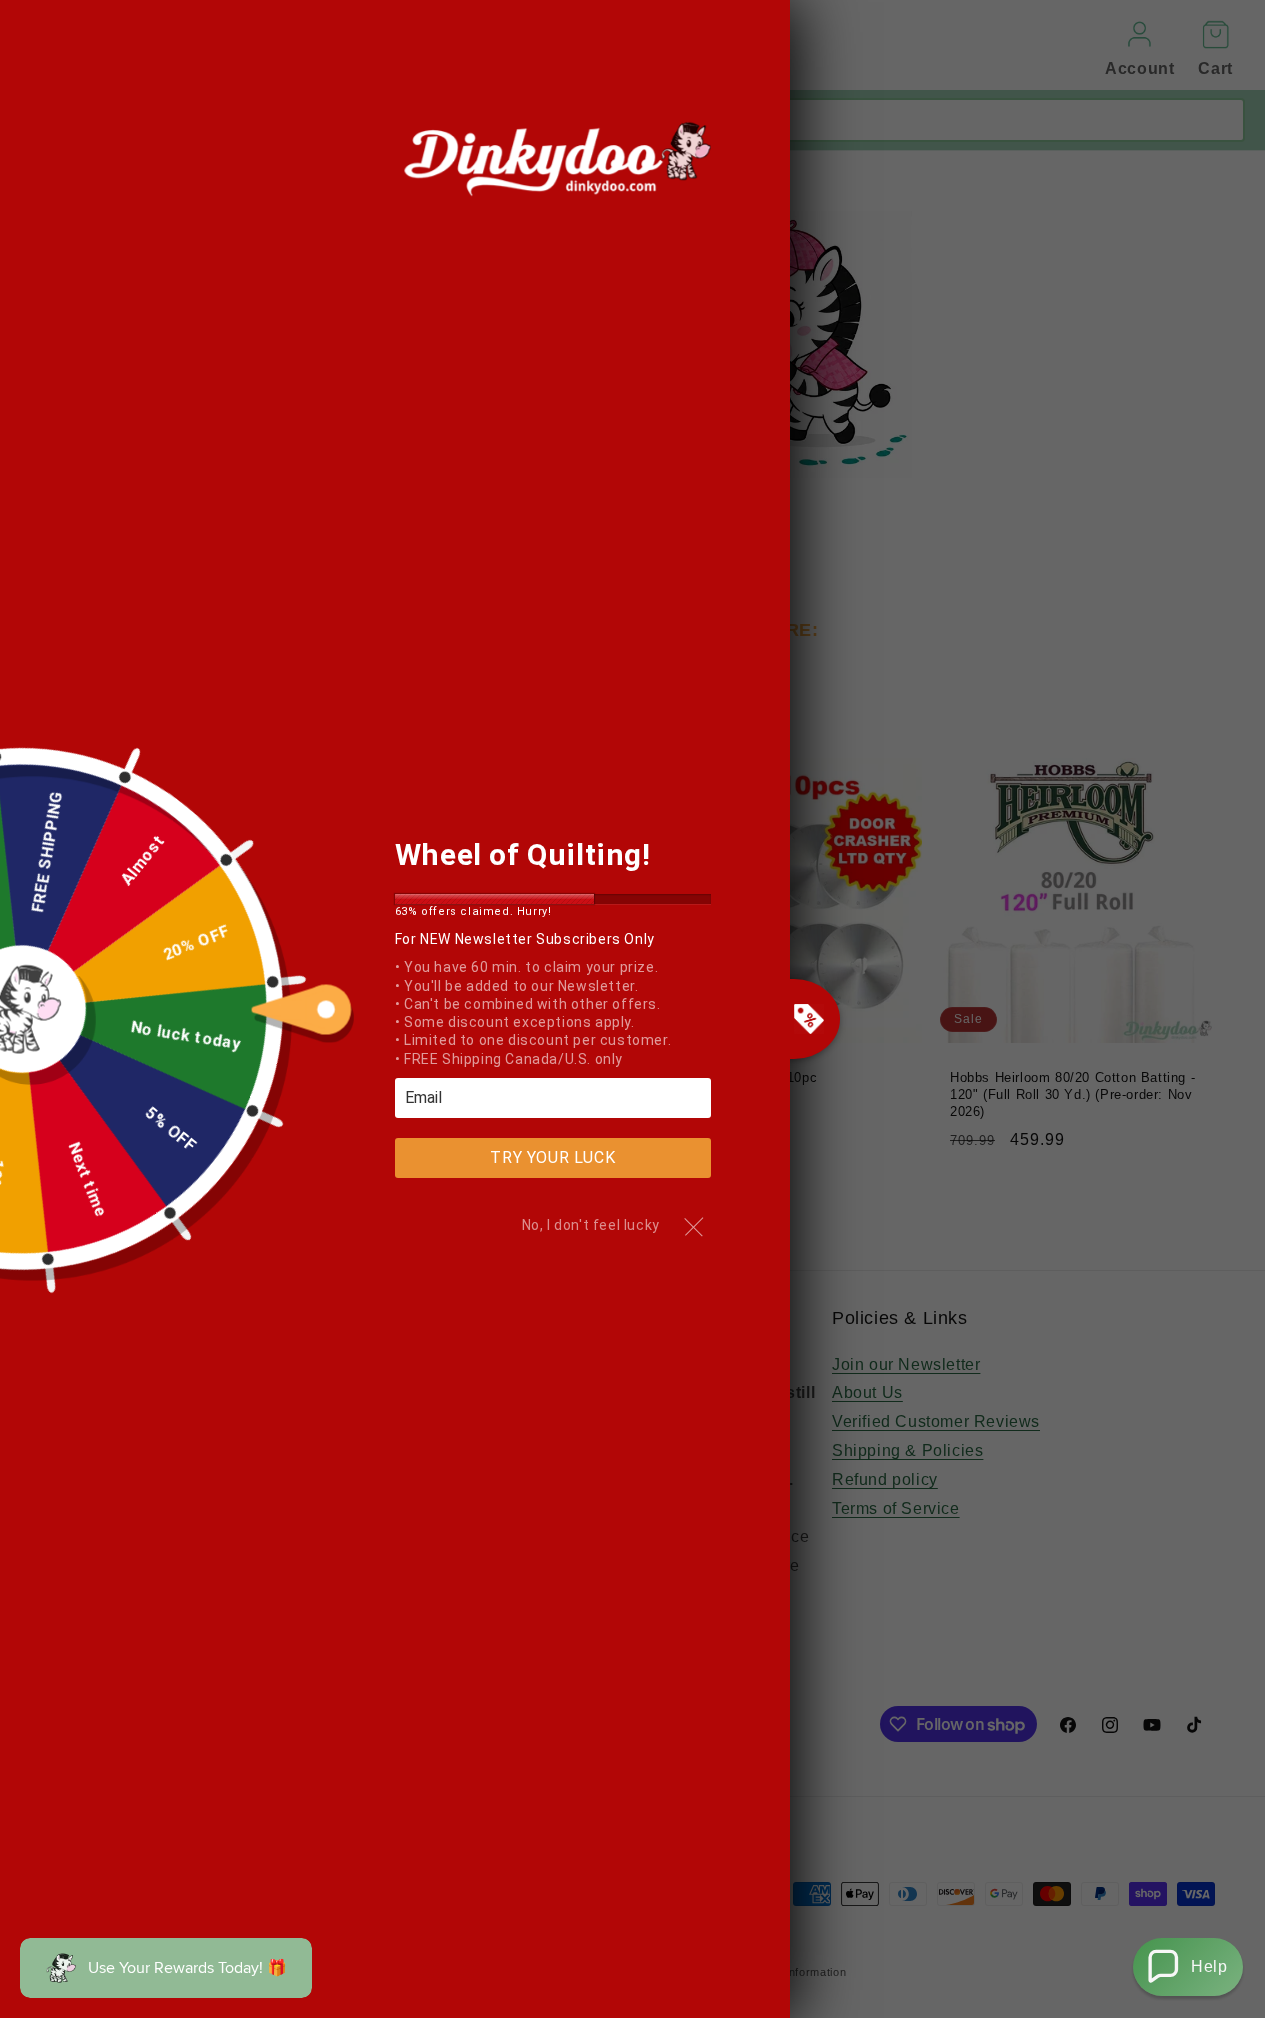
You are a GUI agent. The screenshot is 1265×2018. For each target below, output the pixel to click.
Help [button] (1209, 1966)
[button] (1188, 1967)
